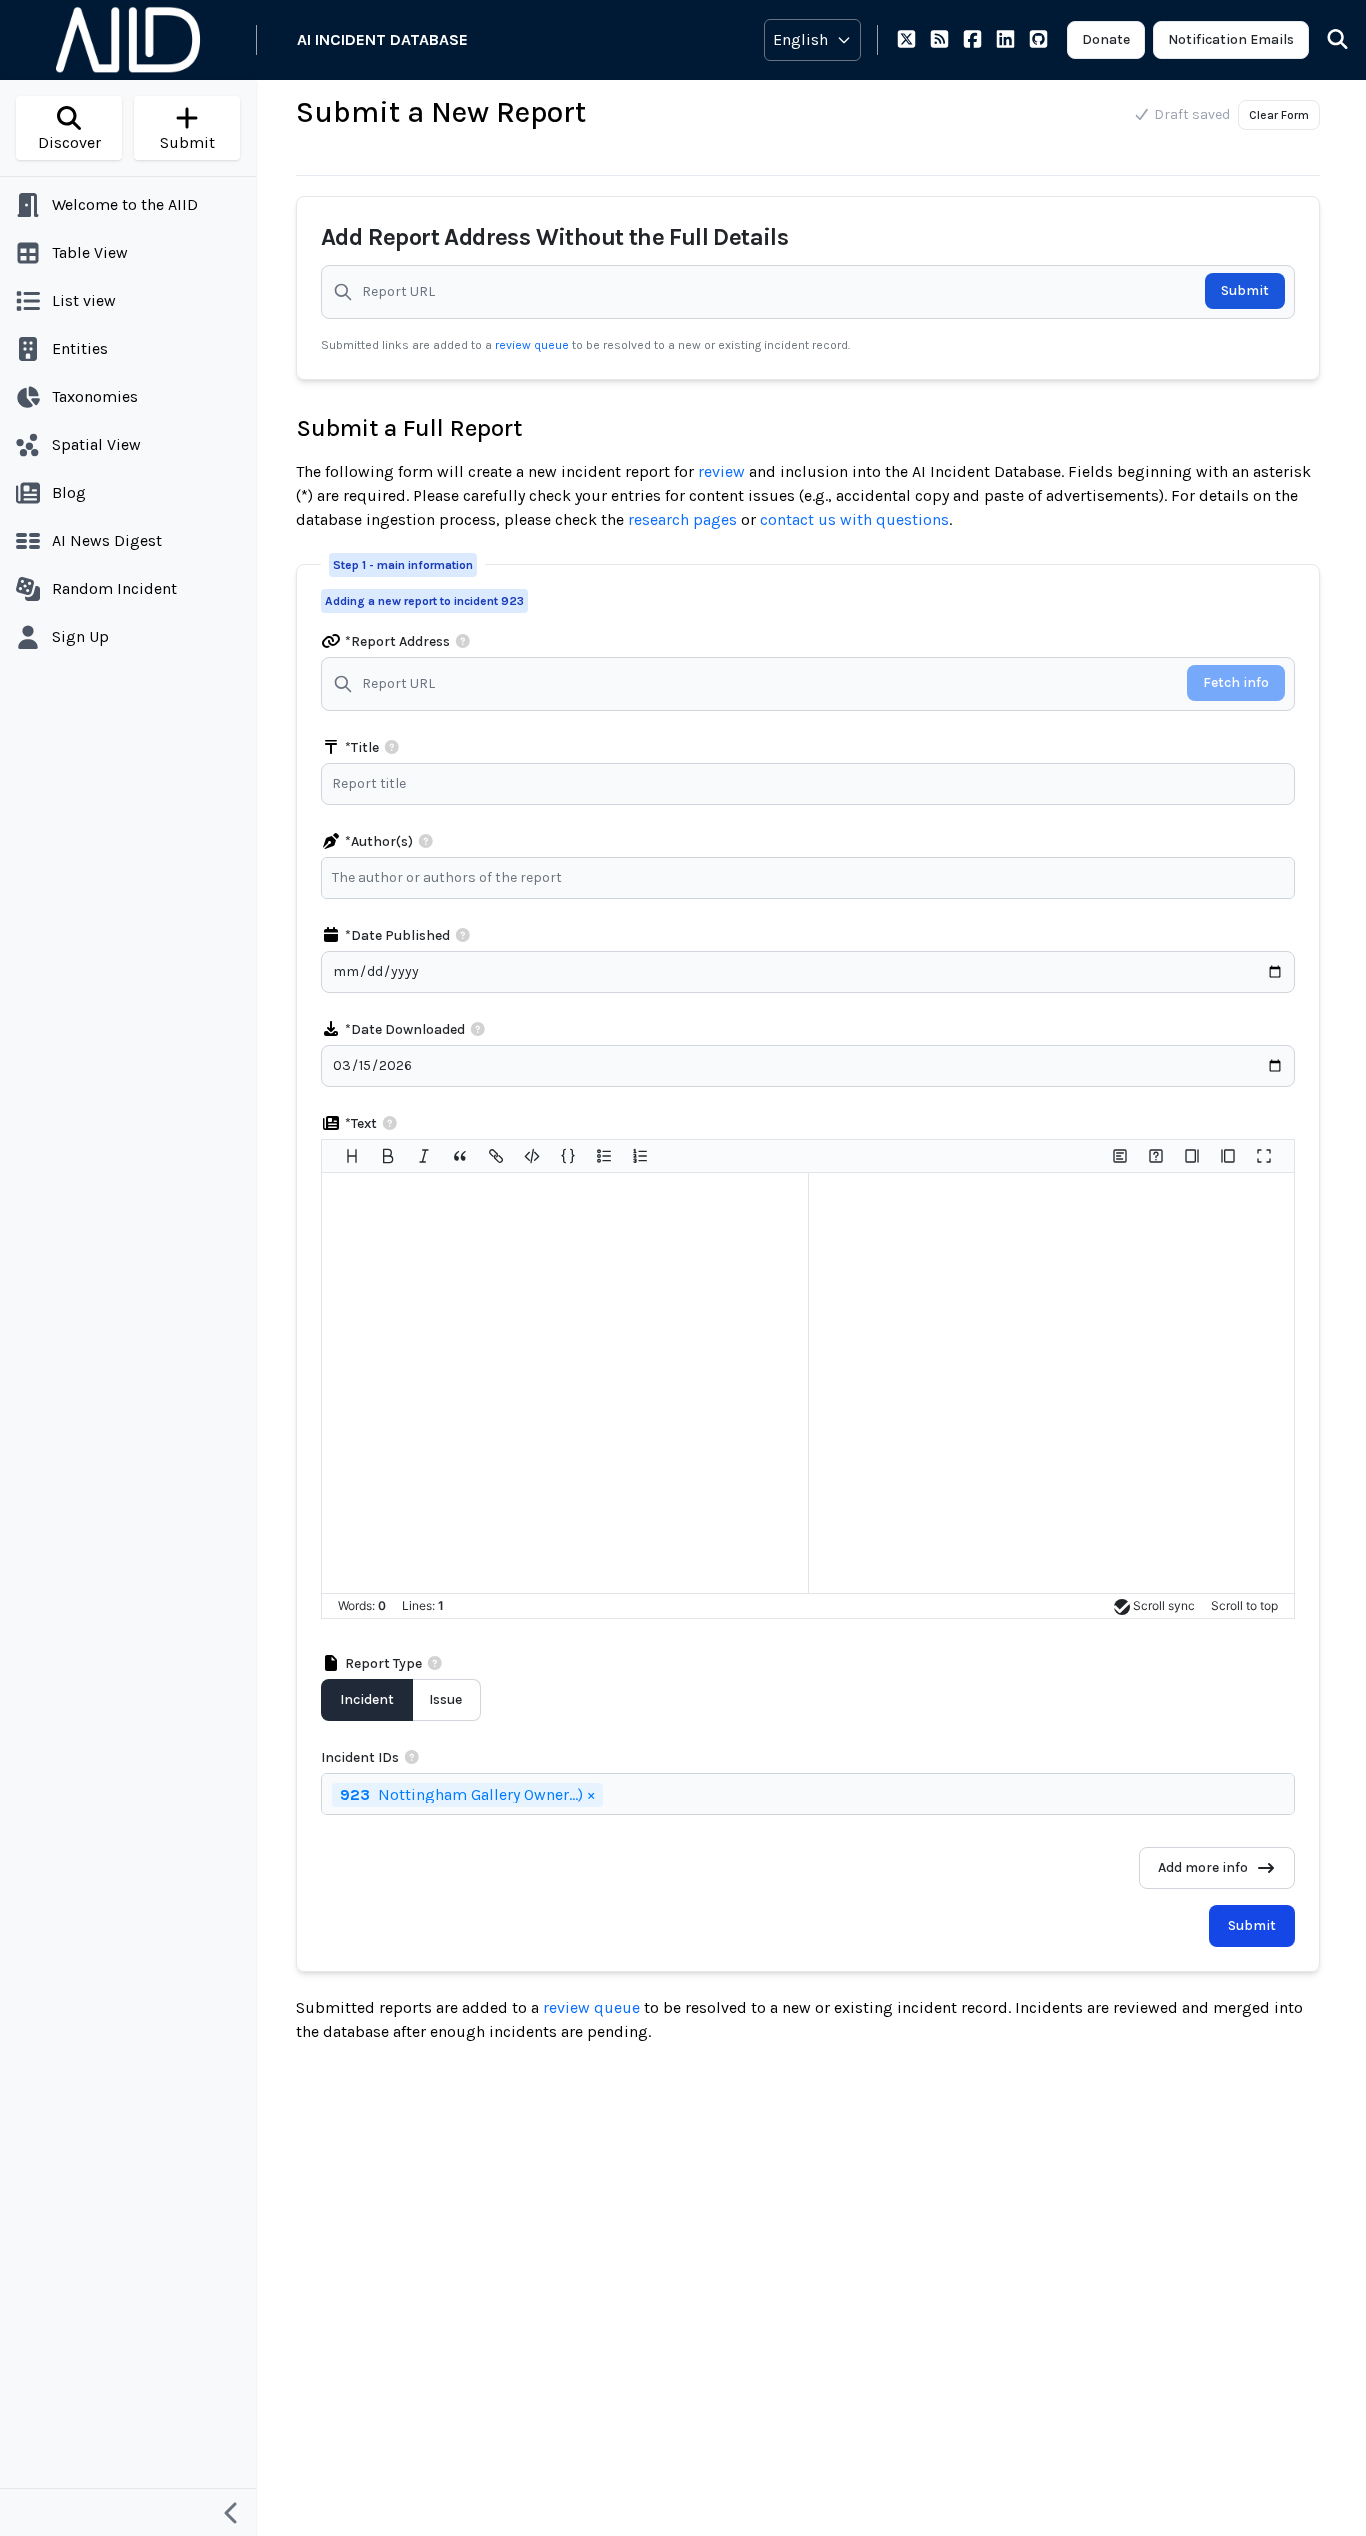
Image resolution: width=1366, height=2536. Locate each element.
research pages (682, 519)
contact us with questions (854, 519)
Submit (1245, 290)
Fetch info (1236, 682)
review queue (533, 345)
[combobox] (813, 878)
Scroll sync (1164, 1605)
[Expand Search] (1325, 40)
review (721, 471)
